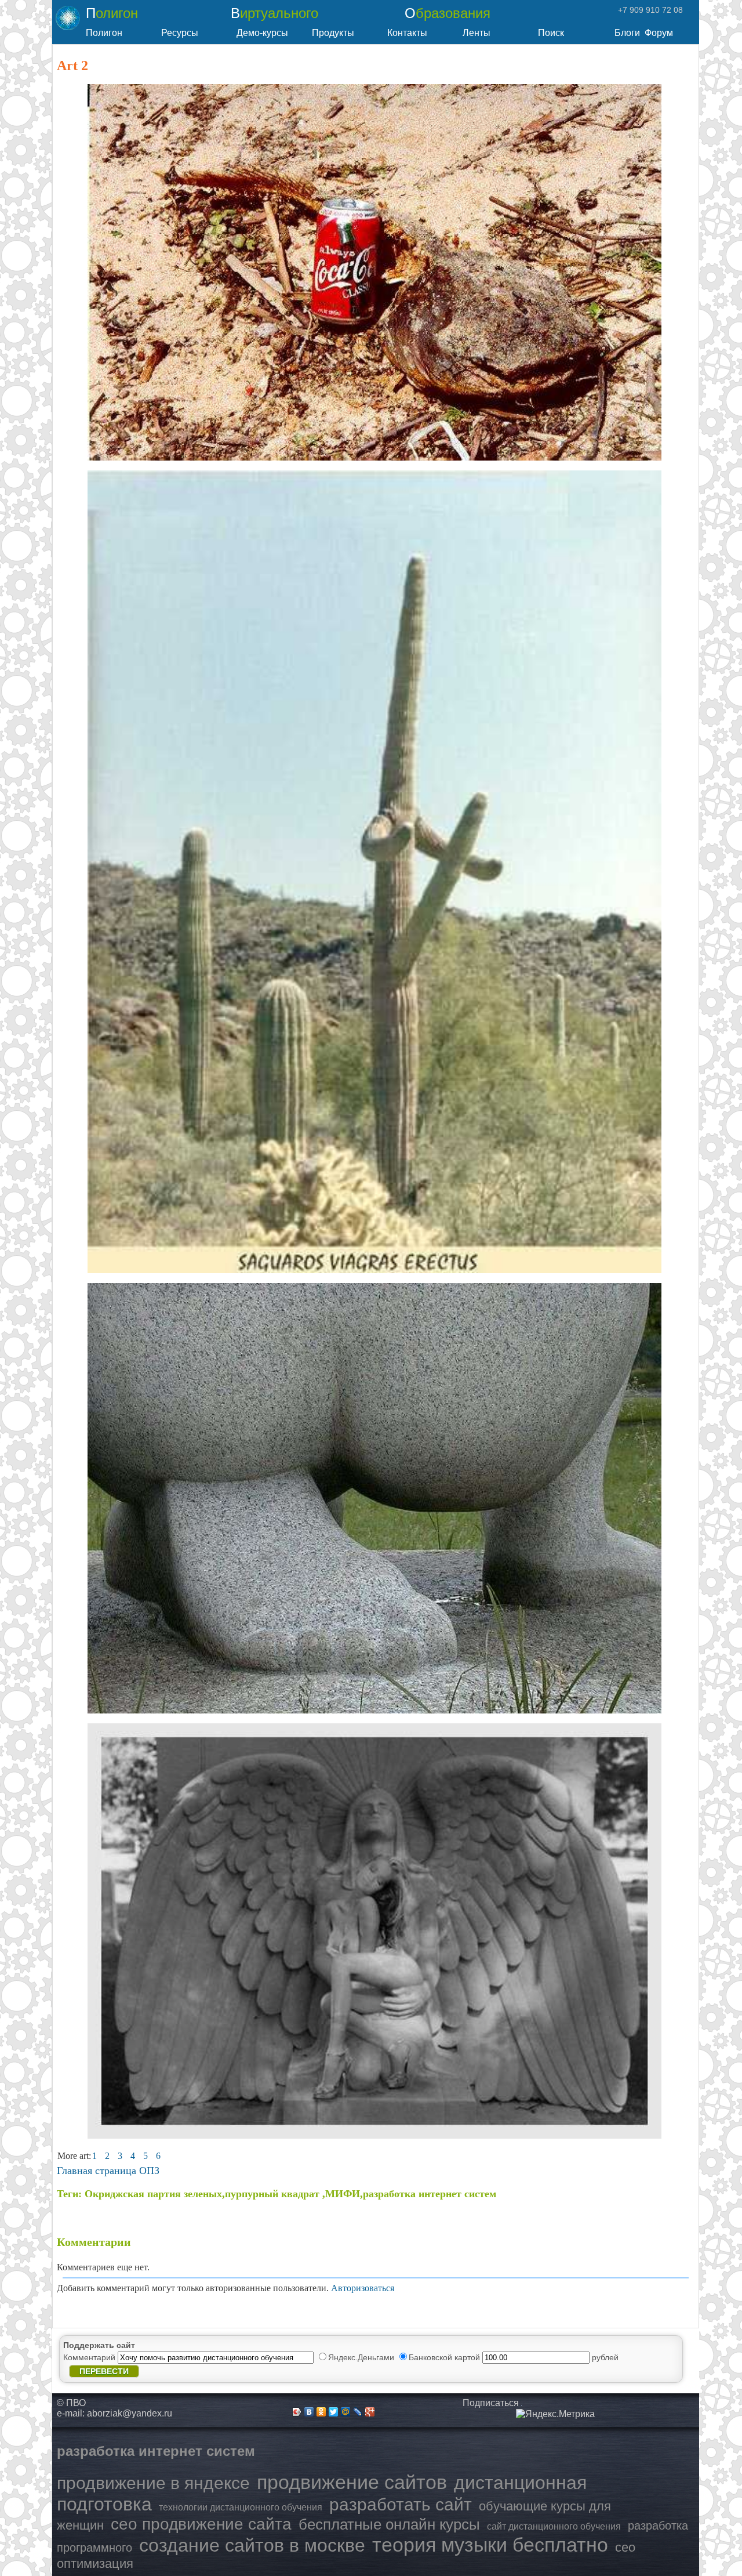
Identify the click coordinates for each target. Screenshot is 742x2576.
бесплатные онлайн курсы (389, 2524)
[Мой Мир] (346, 2412)
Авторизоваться (363, 2288)
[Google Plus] (370, 2412)
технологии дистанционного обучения (241, 2507)
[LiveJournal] (358, 2412)
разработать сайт (401, 2504)
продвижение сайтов (352, 2482)
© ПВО (71, 2403)
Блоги (627, 33)
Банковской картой (445, 2357)
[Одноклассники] (321, 2412)
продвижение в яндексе (153, 2483)
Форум (659, 33)
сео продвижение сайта (201, 2524)
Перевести (104, 2371)
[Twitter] (334, 2412)
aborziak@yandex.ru (130, 2413)
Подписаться (491, 2403)
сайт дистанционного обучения (554, 2526)
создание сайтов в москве (252, 2545)
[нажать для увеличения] (555, 2414)
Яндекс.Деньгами (362, 2357)
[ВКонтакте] (309, 2412)
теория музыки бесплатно (490, 2545)
